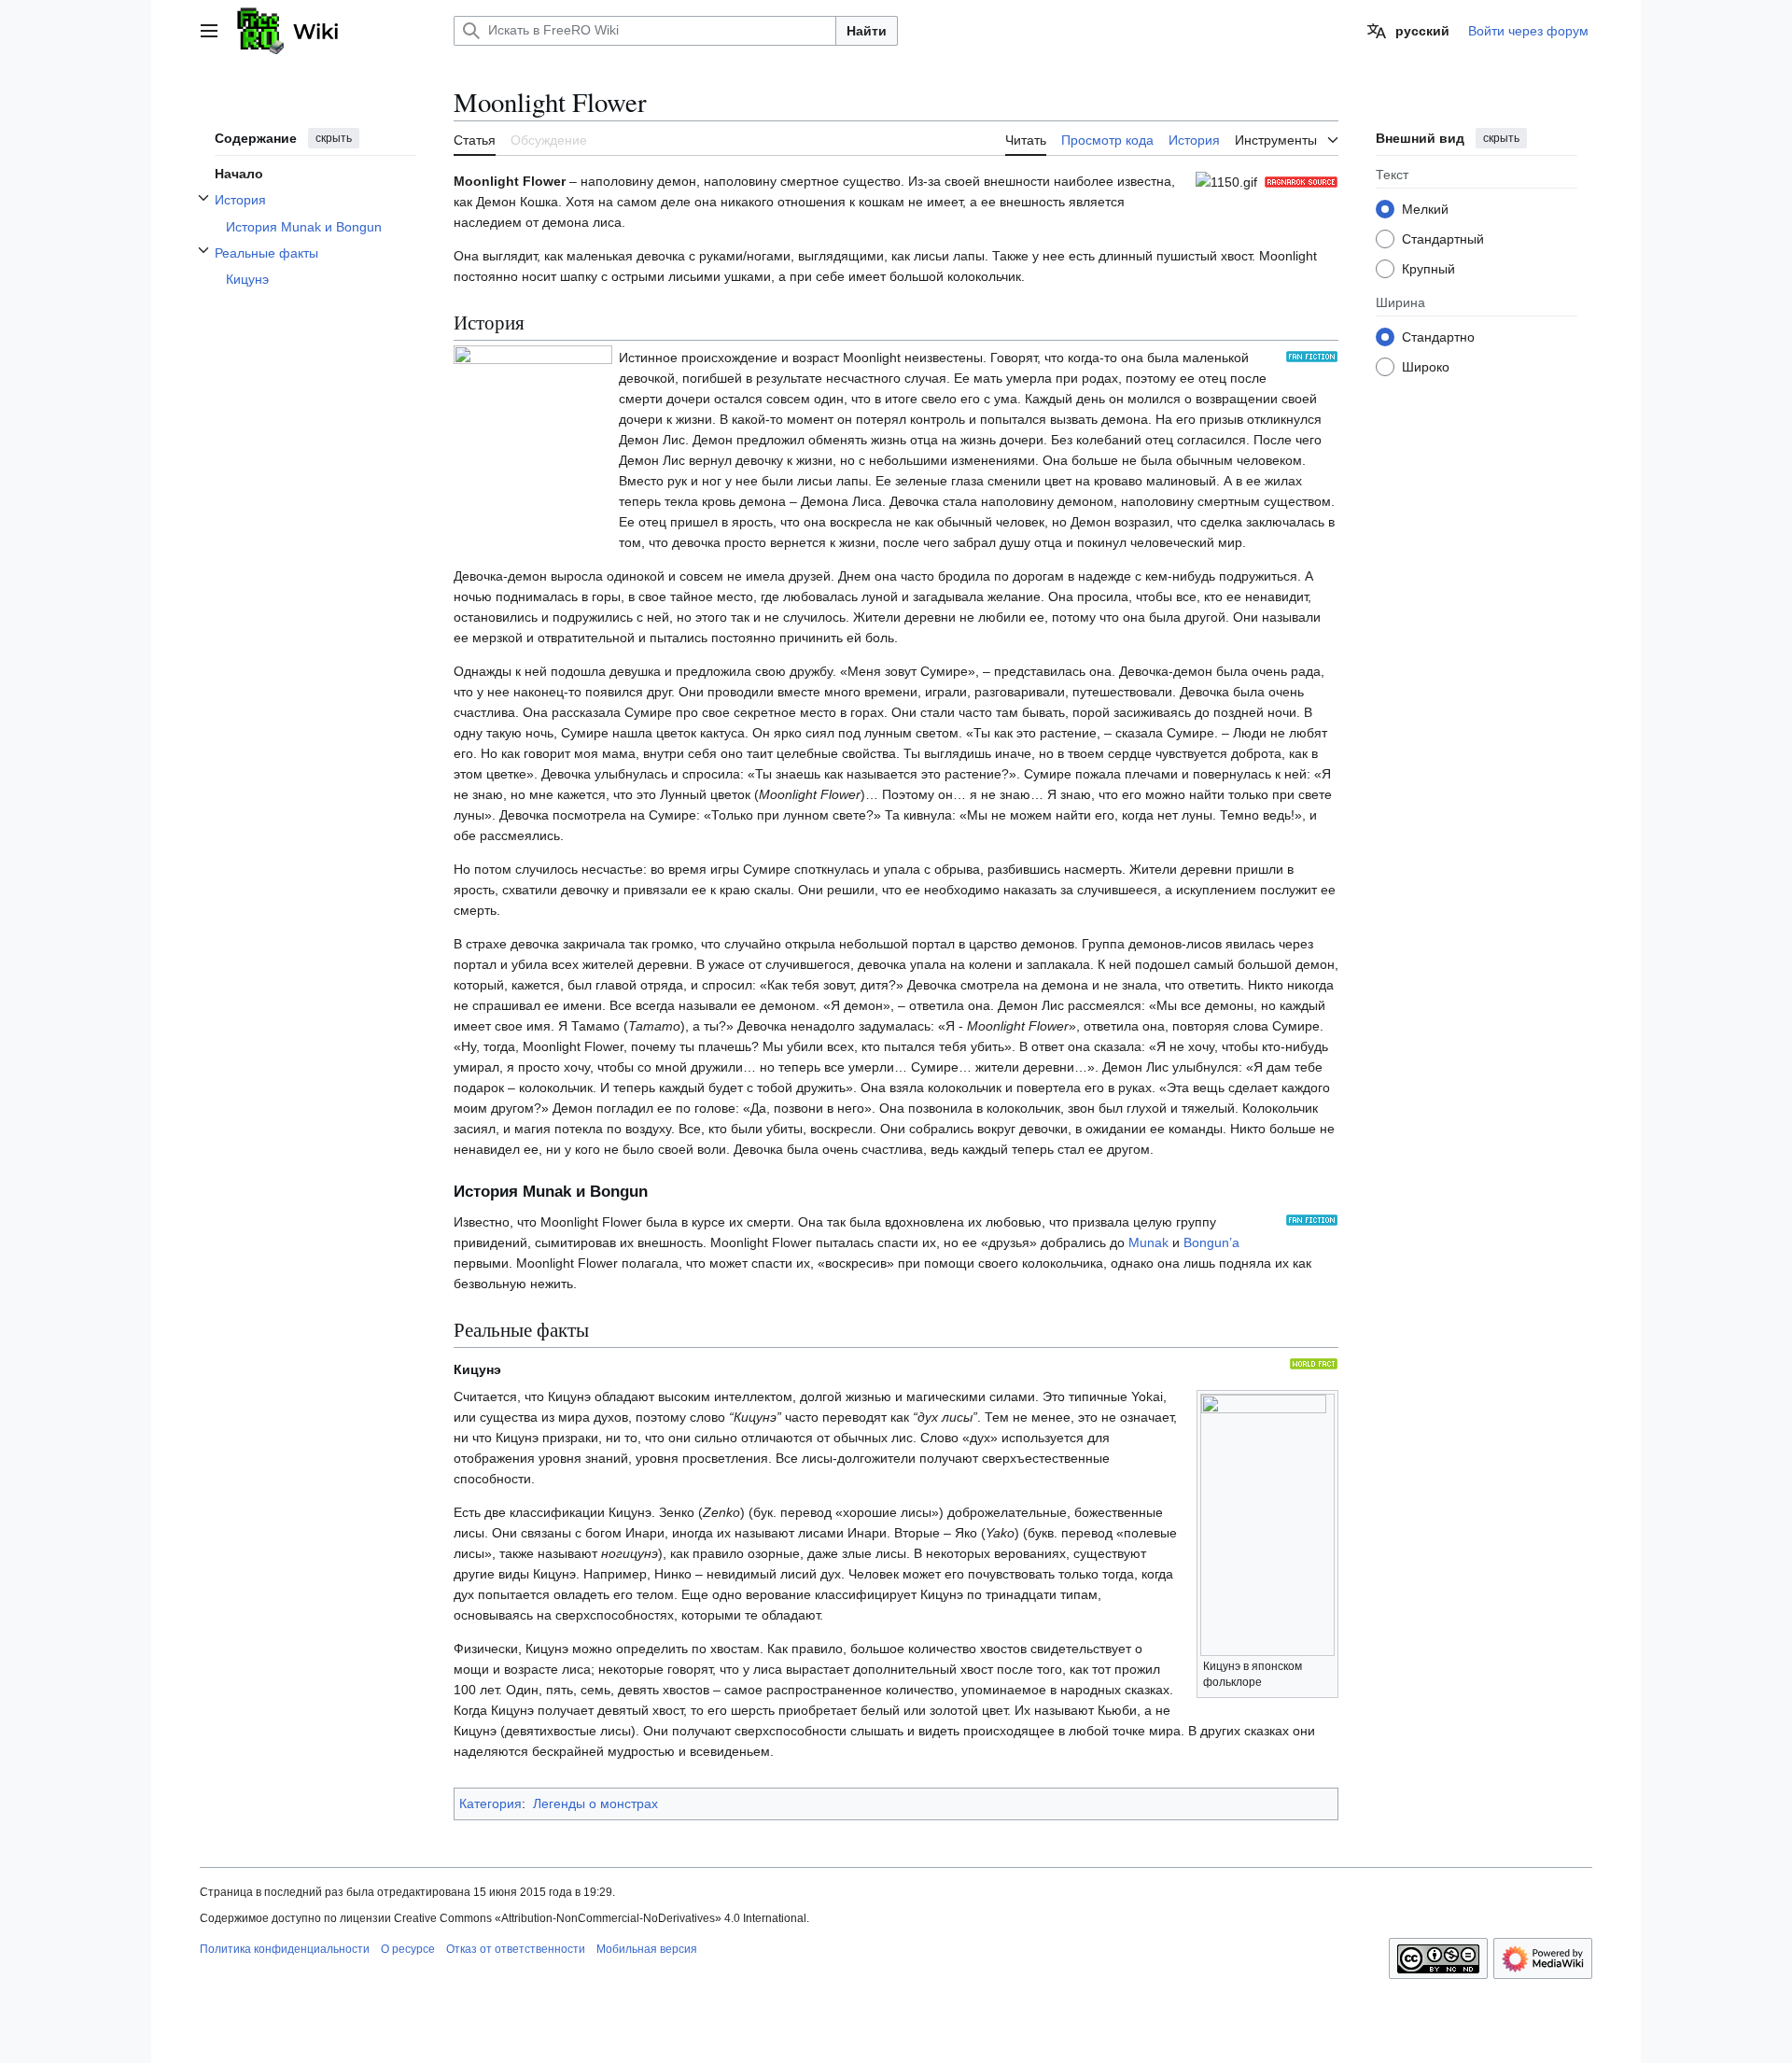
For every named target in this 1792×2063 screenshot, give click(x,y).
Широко (1426, 366)
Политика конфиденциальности (285, 1949)
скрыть (334, 138)
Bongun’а (1211, 1242)
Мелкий (1425, 208)
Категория (490, 1803)
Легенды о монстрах (595, 1803)
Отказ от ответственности (516, 1949)
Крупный (1428, 268)
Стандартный (1443, 238)
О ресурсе (408, 1949)
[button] (209, 31)
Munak (1148, 1242)
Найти (867, 31)
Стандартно (1438, 336)
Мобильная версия (647, 1949)
